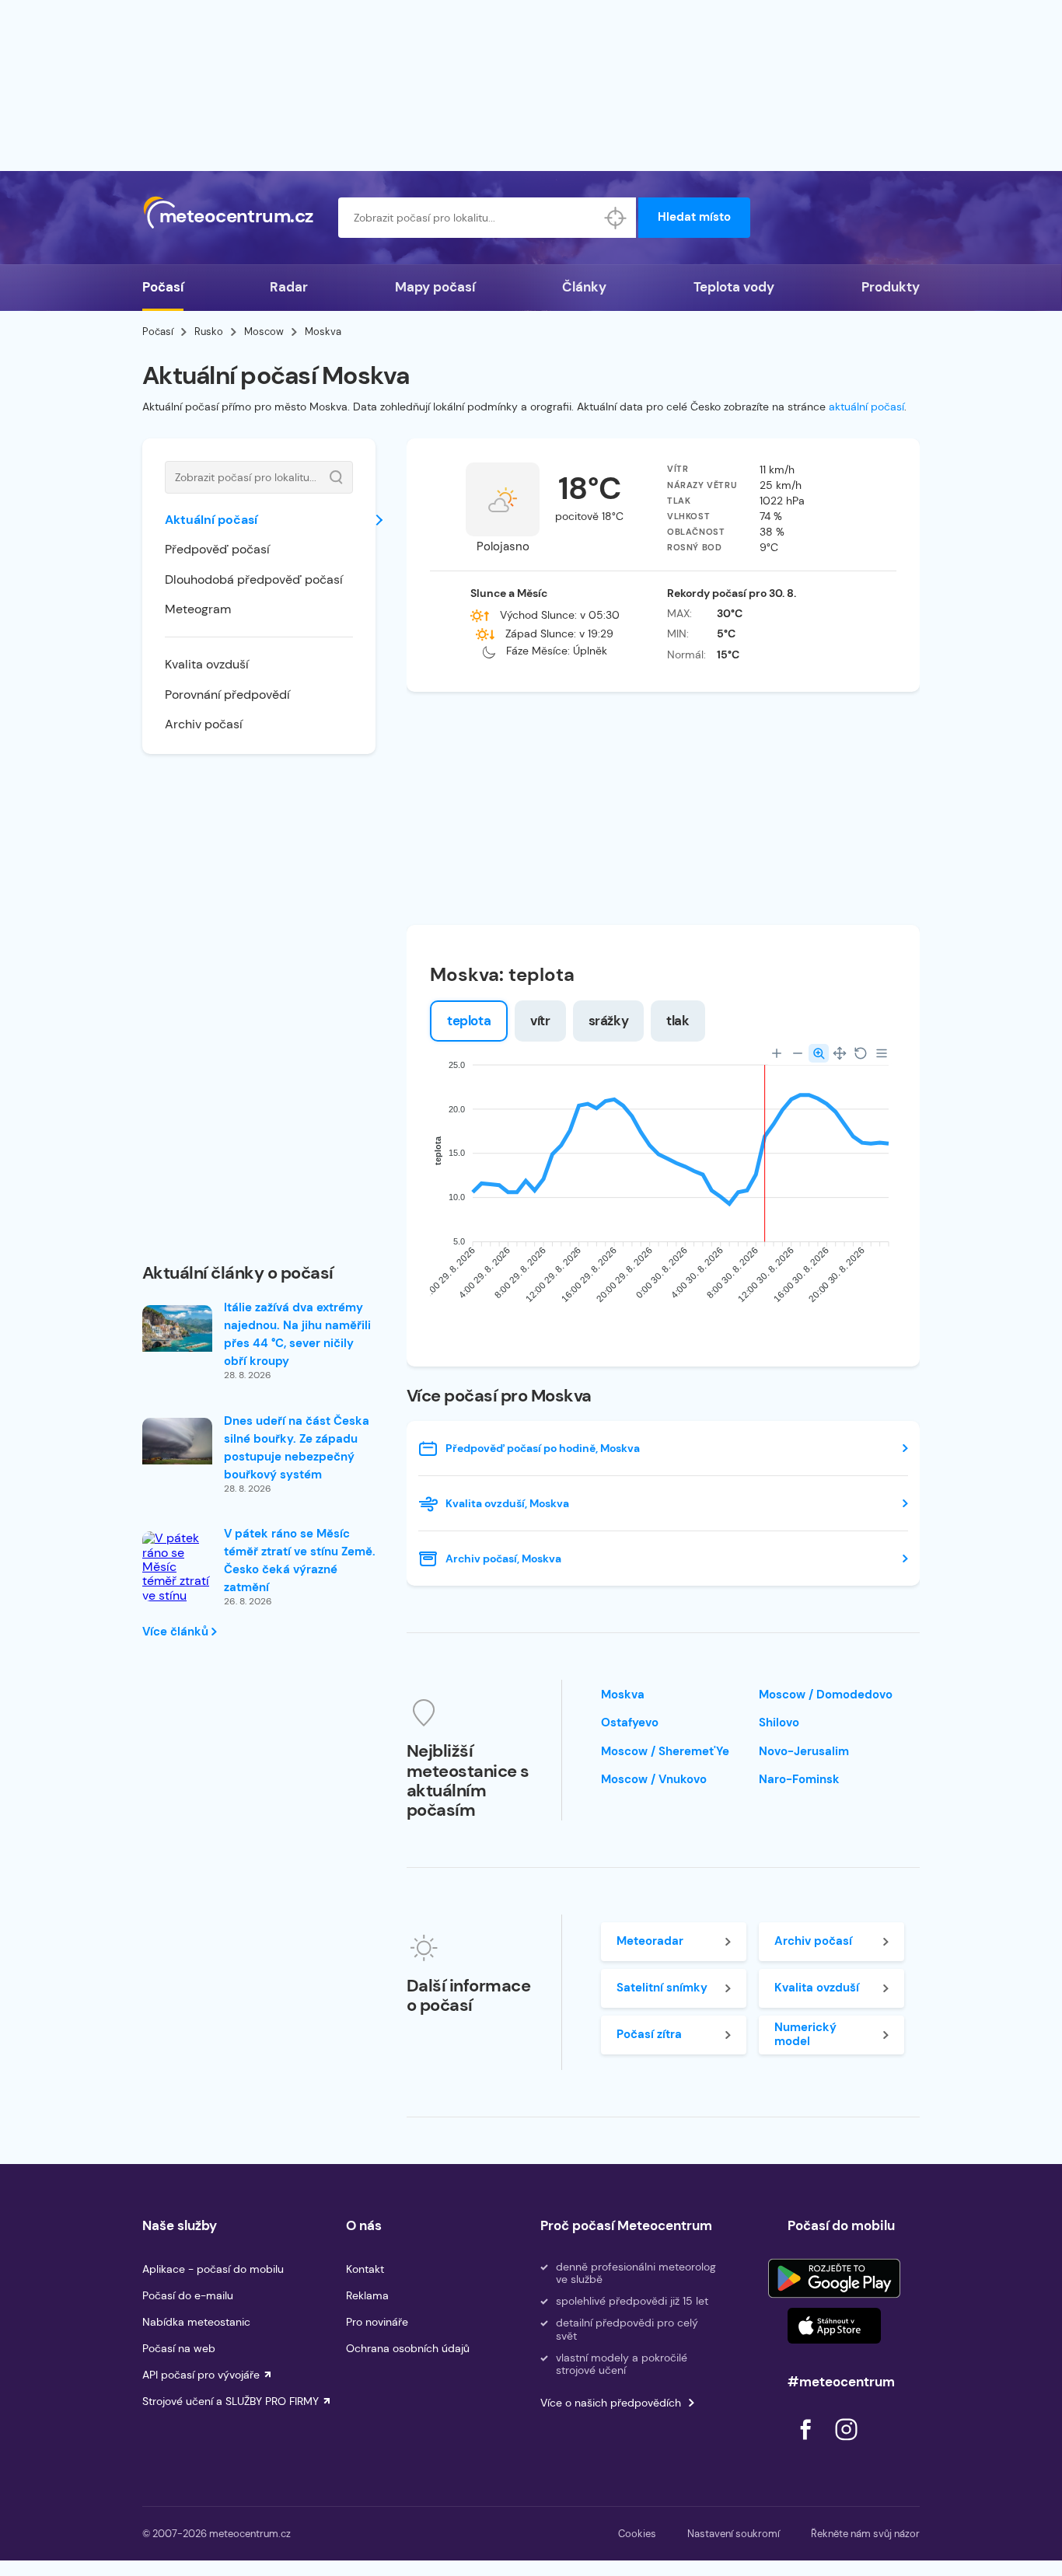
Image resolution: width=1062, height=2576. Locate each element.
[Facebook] (807, 2444)
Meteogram (198, 609)
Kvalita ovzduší (207, 664)
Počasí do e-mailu (188, 2295)
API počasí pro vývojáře (201, 2375)
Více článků (177, 1632)
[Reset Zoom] (861, 1053)
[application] (663, 1187)
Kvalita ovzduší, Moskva (507, 1503)
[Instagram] (846, 2444)
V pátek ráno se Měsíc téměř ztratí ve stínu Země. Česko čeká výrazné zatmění (300, 1560)
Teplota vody (734, 287)
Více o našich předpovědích (611, 2403)
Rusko (209, 332)
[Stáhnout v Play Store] (834, 2278)
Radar (289, 287)
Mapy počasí (435, 287)
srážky (609, 1021)
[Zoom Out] (798, 1053)
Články (584, 287)
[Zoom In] (777, 1053)
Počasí (163, 287)
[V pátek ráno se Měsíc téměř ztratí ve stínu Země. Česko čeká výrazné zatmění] (177, 1596)
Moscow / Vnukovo (654, 1779)
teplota (469, 1021)
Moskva (623, 1695)
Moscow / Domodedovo (826, 1695)
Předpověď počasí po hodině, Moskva (543, 1448)
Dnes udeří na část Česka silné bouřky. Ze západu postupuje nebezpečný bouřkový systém (297, 1448)
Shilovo (779, 1723)
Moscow (264, 332)
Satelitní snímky (662, 1988)
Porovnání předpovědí (227, 695)
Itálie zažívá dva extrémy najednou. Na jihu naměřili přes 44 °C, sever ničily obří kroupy (297, 1334)
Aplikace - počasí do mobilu (213, 2269)
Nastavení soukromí (734, 2534)
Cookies (637, 2534)
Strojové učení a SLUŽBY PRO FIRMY (231, 2401)
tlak (678, 1021)
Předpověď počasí (217, 549)
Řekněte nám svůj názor (865, 2534)
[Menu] (882, 1053)
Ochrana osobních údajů (408, 2348)
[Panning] (840, 1053)
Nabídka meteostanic (196, 2322)
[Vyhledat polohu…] (616, 218)
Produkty (891, 287)
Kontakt (365, 2269)
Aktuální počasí (211, 520)
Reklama (367, 2295)
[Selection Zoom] (819, 1053)
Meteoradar (650, 1941)
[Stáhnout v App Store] (834, 2326)
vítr (540, 1021)
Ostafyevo (630, 1723)
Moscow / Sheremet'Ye (665, 1751)
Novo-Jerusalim (804, 1751)
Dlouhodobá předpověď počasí (254, 579)
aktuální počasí (866, 407)
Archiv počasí (204, 724)
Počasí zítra (649, 2034)
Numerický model (805, 2034)
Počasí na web (179, 2348)
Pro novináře (377, 2322)
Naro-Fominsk (799, 1779)
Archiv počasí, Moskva (503, 1559)
